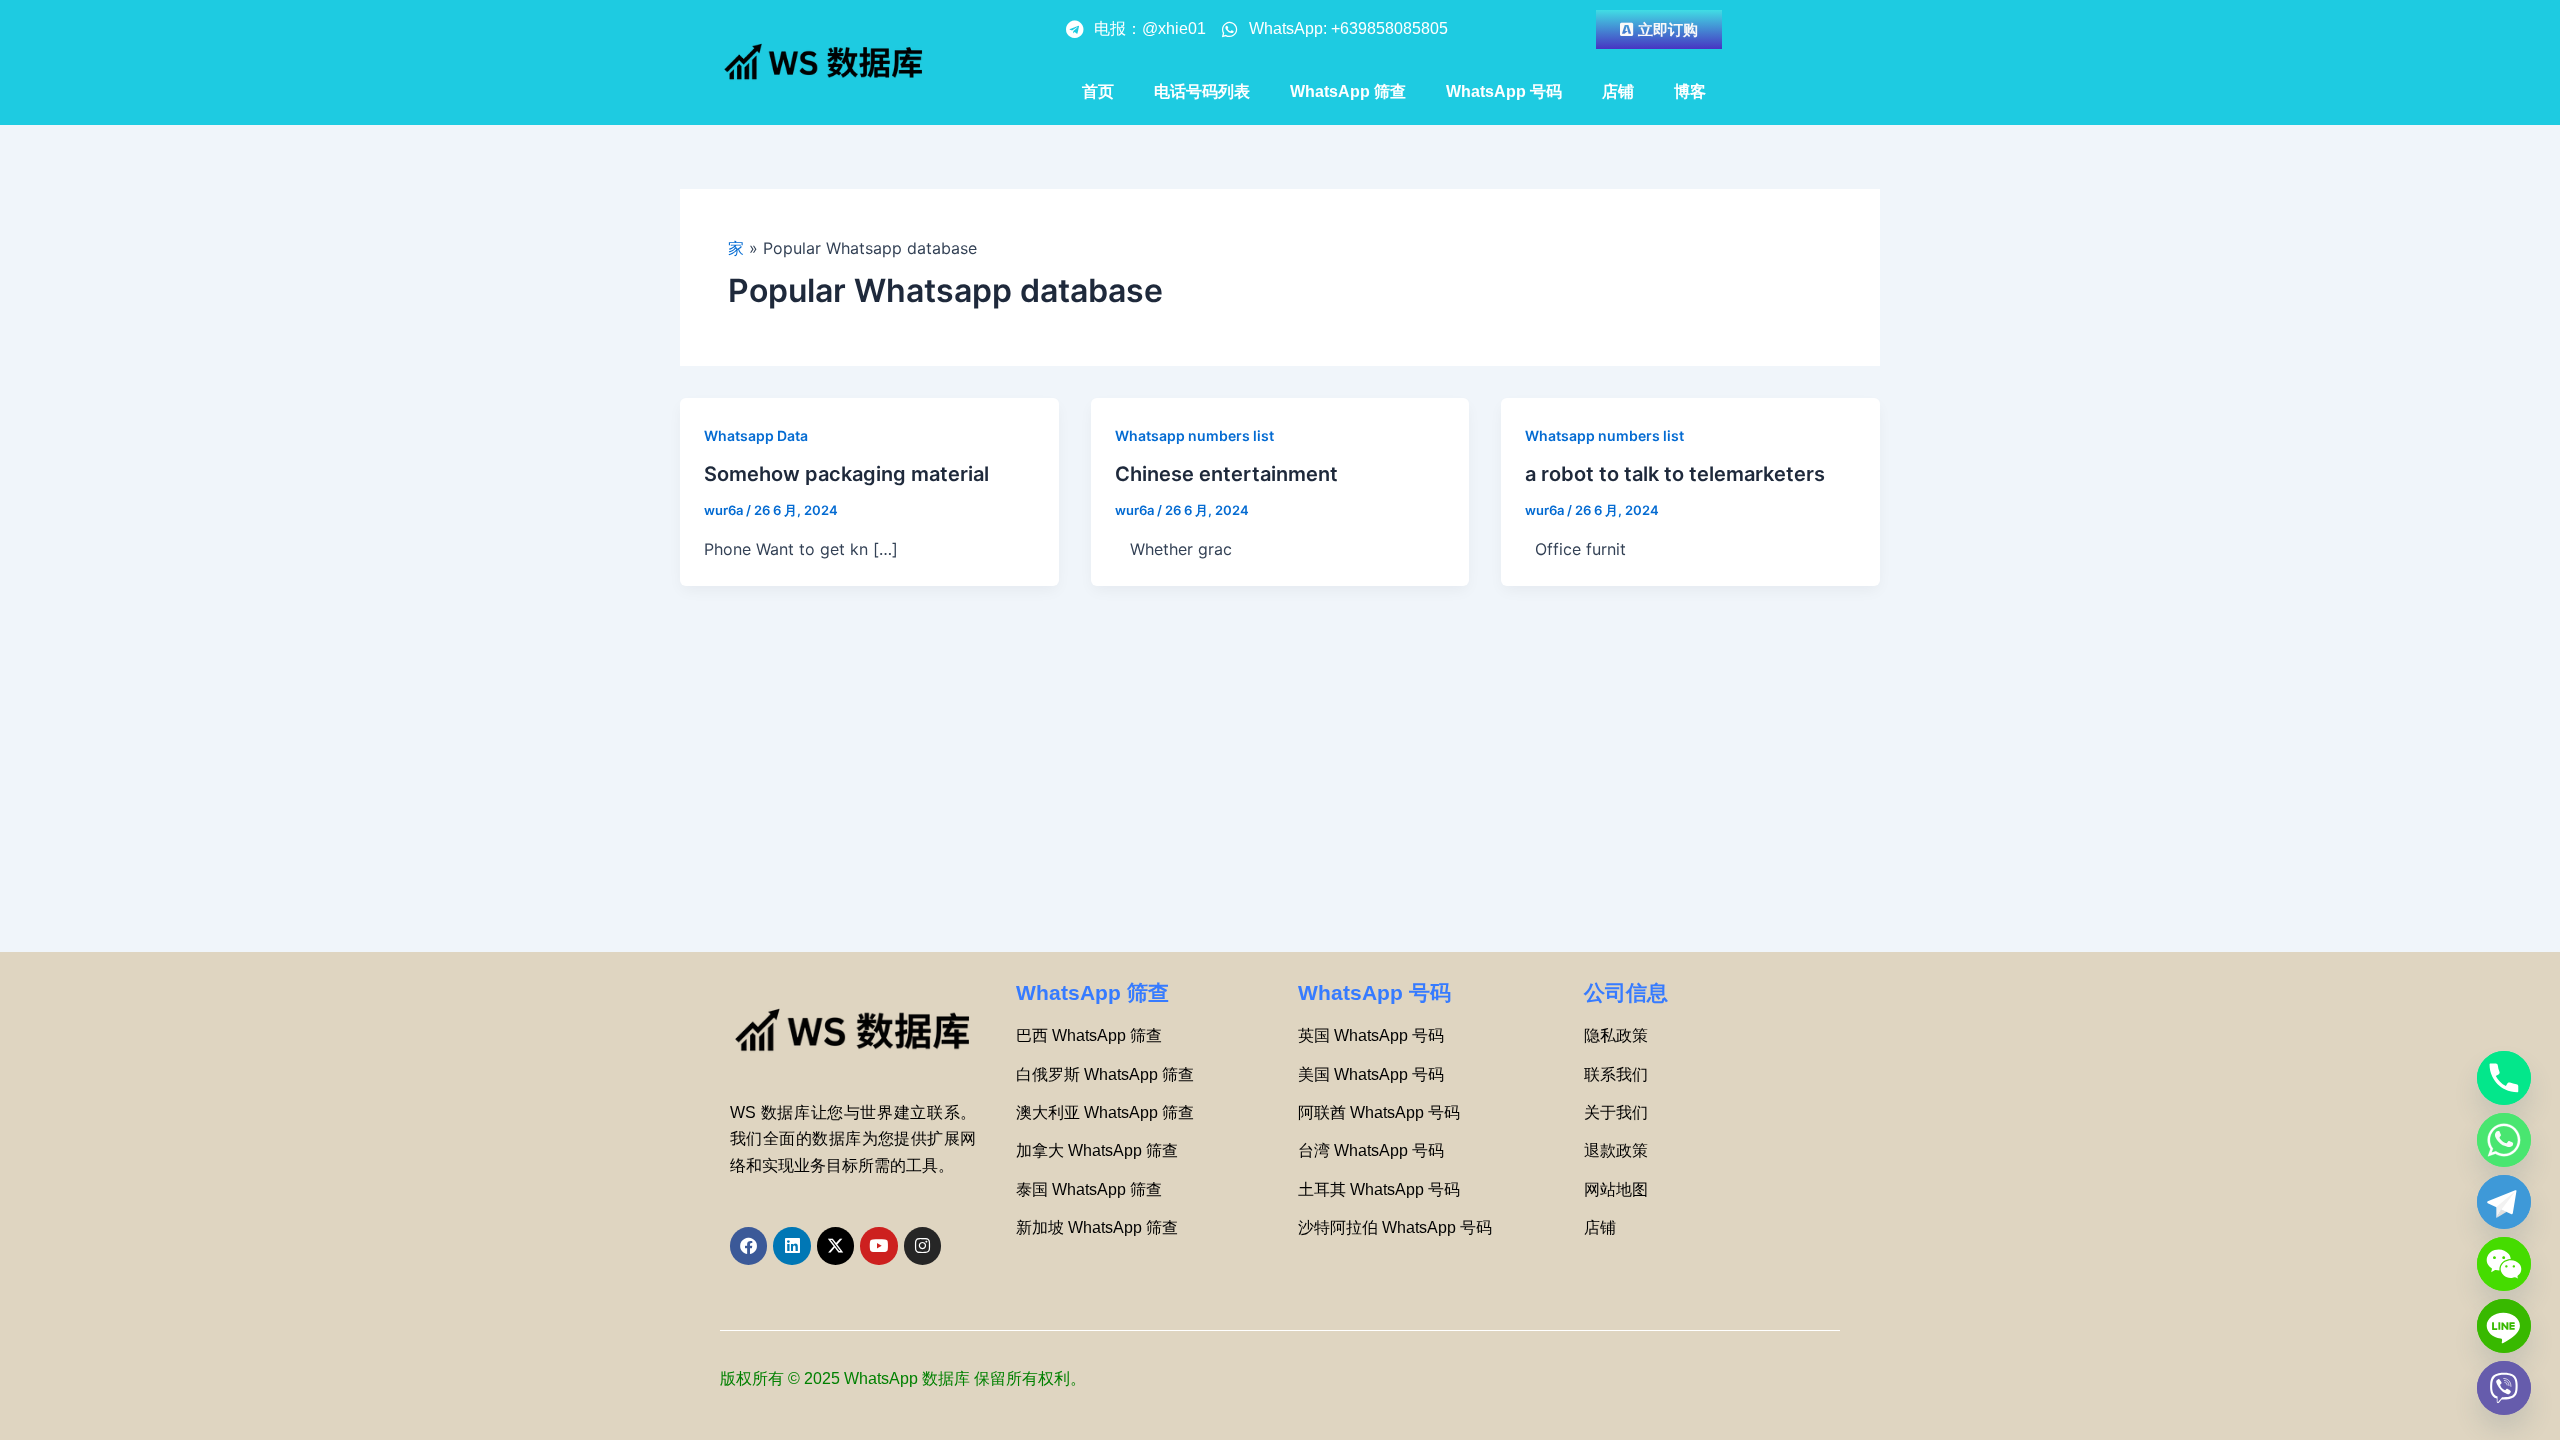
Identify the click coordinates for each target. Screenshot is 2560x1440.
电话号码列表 (1202, 91)
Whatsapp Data (756, 435)
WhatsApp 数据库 (907, 1378)
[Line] (2504, 1326)
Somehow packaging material (846, 474)
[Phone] (2504, 1078)
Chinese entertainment (1226, 474)
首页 (1098, 91)
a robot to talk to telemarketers (1675, 474)
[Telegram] (2504, 1202)
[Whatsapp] (2504, 1140)
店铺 (1618, 91)
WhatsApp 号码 (1504, 91)
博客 (1690, 91)
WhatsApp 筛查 (1348, 91)
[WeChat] (2504, 1264)
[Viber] (2504, 1388)
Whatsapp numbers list (1194, 435)
